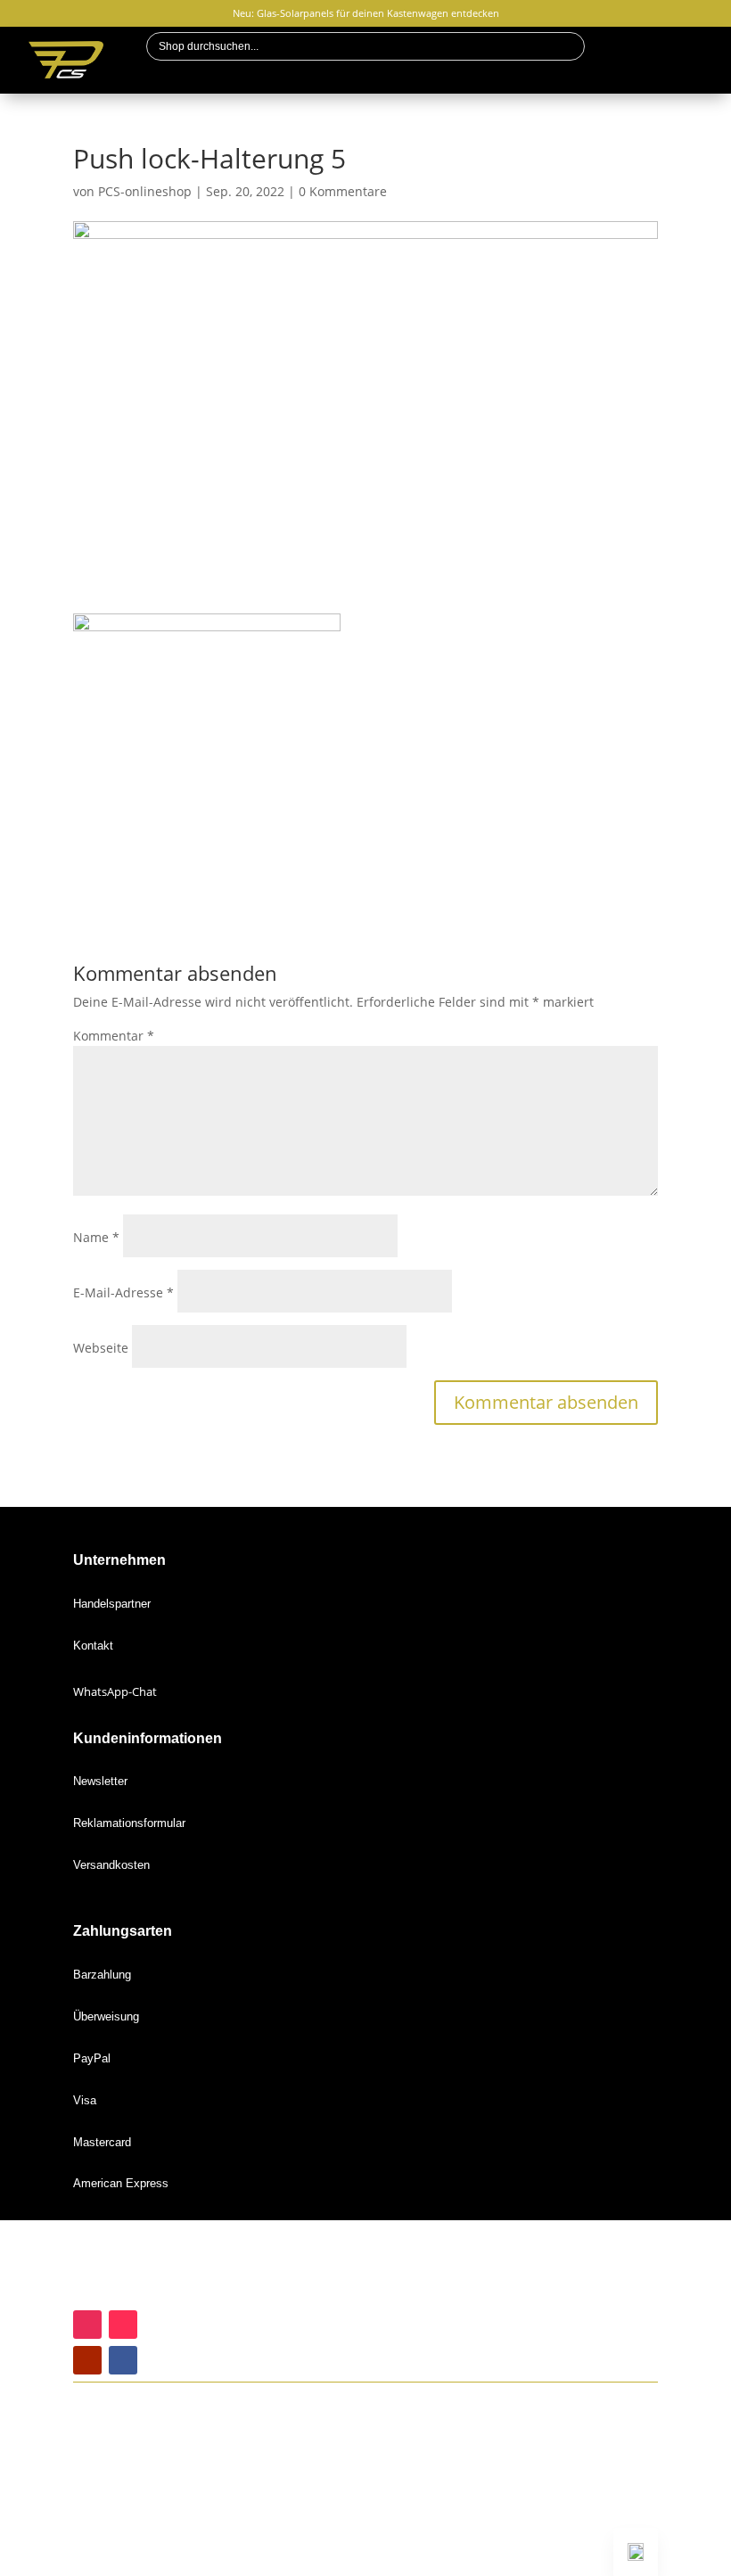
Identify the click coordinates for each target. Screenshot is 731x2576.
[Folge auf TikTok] (123, 2325)
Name (96, 1237)
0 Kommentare (343, 191)
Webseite (101, 1348)
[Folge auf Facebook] (123, 2360)
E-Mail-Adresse (123, 1292)
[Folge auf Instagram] (87, 2325)
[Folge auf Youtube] (87, 2360)
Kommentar (114, 1036)
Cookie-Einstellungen (129, 2564)
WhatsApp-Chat (115, 1691)
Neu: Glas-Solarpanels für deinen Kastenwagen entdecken (366, 13)
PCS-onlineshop (145, 191)
